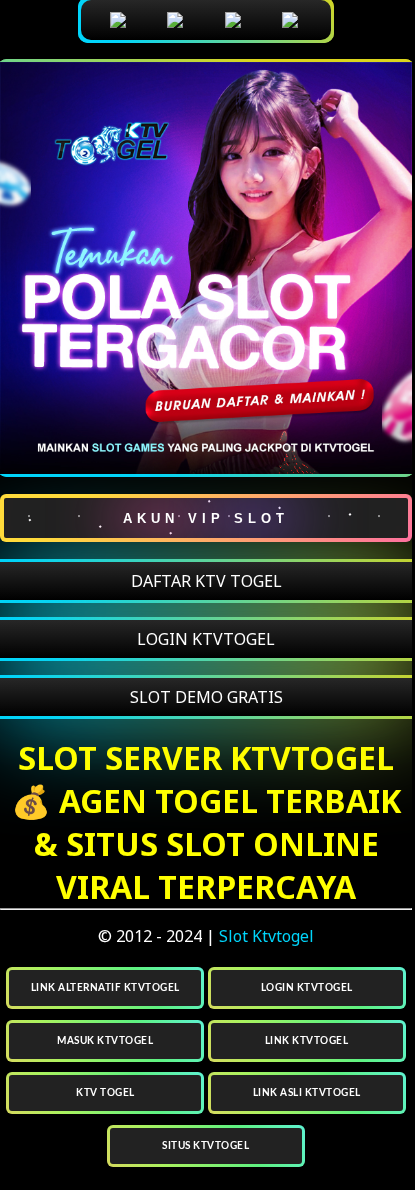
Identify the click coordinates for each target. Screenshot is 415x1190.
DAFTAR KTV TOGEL (206, 581)
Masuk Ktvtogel (105, 1041)
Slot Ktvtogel (266, 936)
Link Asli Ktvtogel (307, 1093)
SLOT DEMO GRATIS (206, 697)
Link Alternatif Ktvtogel (105, 988)
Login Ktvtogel (307, 988)
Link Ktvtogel (307, 1041)
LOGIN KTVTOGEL (206, 639)
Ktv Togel (105, 1093)
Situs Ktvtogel (205, 1146)
